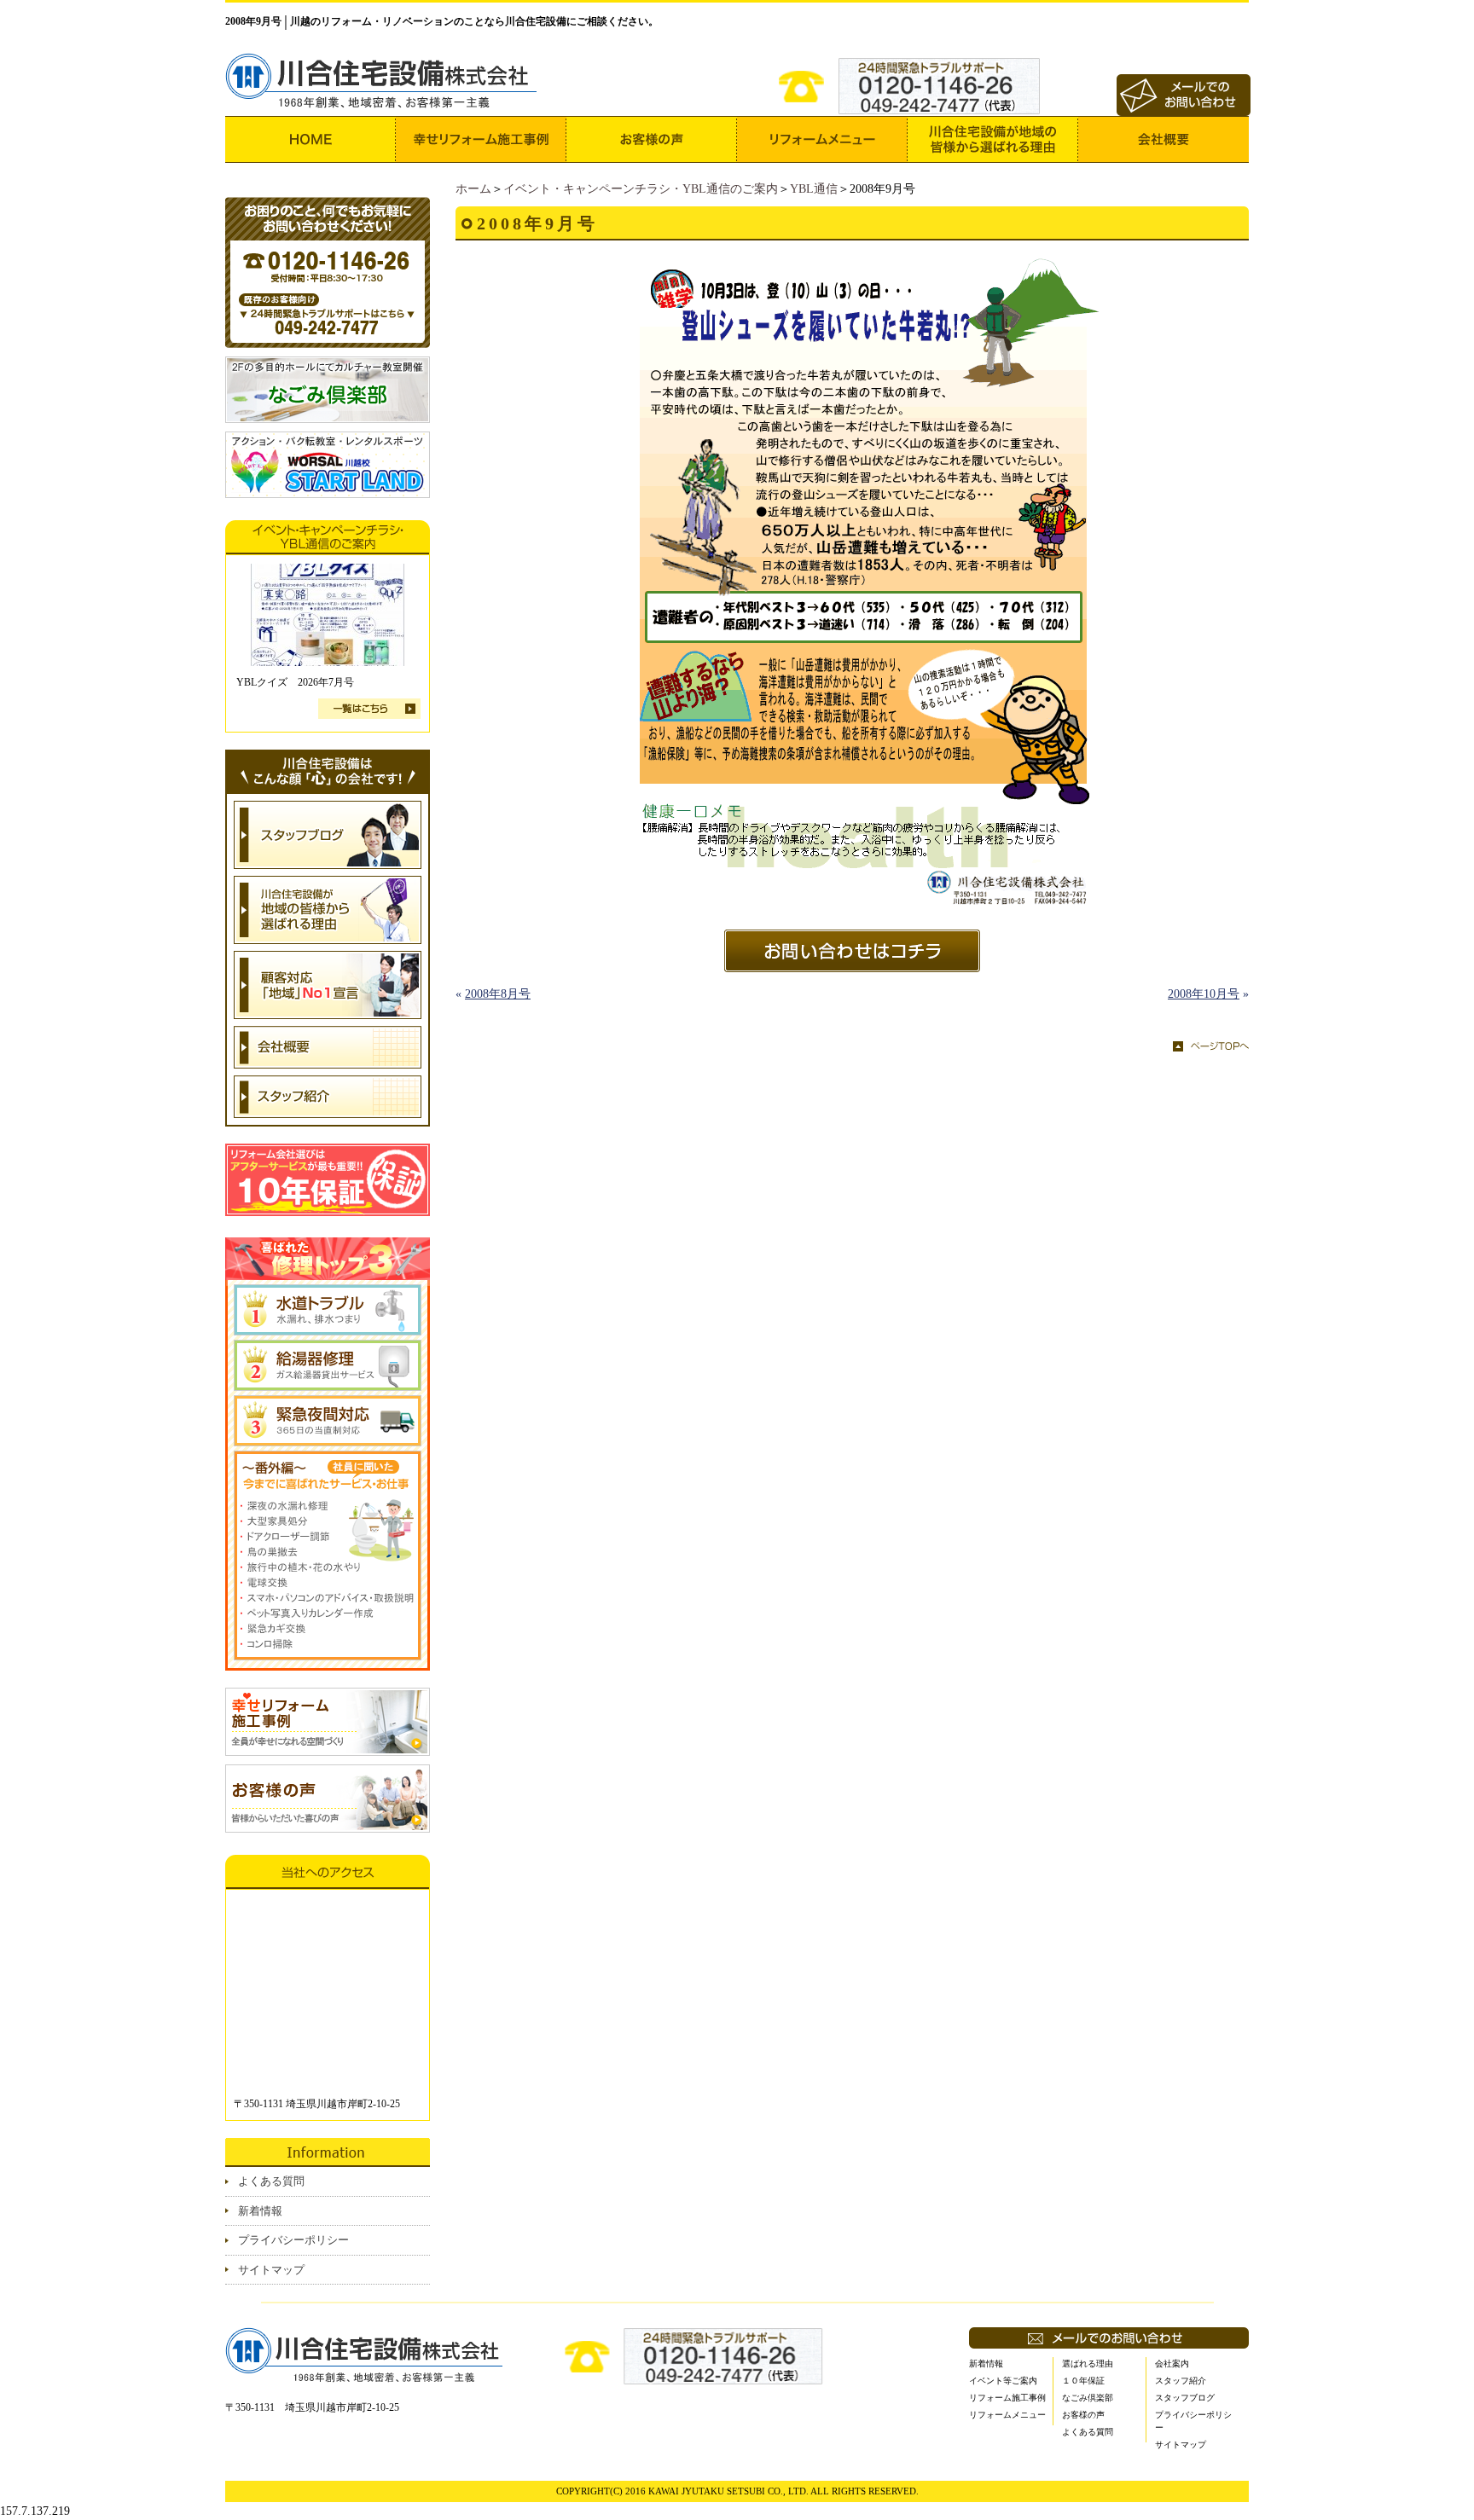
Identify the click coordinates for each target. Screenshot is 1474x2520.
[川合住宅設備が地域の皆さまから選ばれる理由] (993, 139)
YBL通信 (814, 189)
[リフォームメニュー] (822, 139)
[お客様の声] (652, 139)
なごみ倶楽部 (1088, 2398)
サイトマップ (271, 2270)
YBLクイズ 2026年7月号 (295, 682)
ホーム (473, 189)
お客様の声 (1083, 2415)
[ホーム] (310, 139)
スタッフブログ (1185, 2398)
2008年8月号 (498, 994)
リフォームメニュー (1007, 2415)
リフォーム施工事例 (1007, 2398)
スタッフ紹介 (1181, 2381)
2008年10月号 (1204, 994)
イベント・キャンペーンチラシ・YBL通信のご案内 (641, 189)
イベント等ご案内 (1003, 2381)
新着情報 (260, 2211)
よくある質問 (271, 2181)
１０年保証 (1083, 2381)
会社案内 (1172, 2364)
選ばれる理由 (1088, 2364)
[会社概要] (1164, 139)
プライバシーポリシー (293, 2240)
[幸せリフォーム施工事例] (481, 139)
